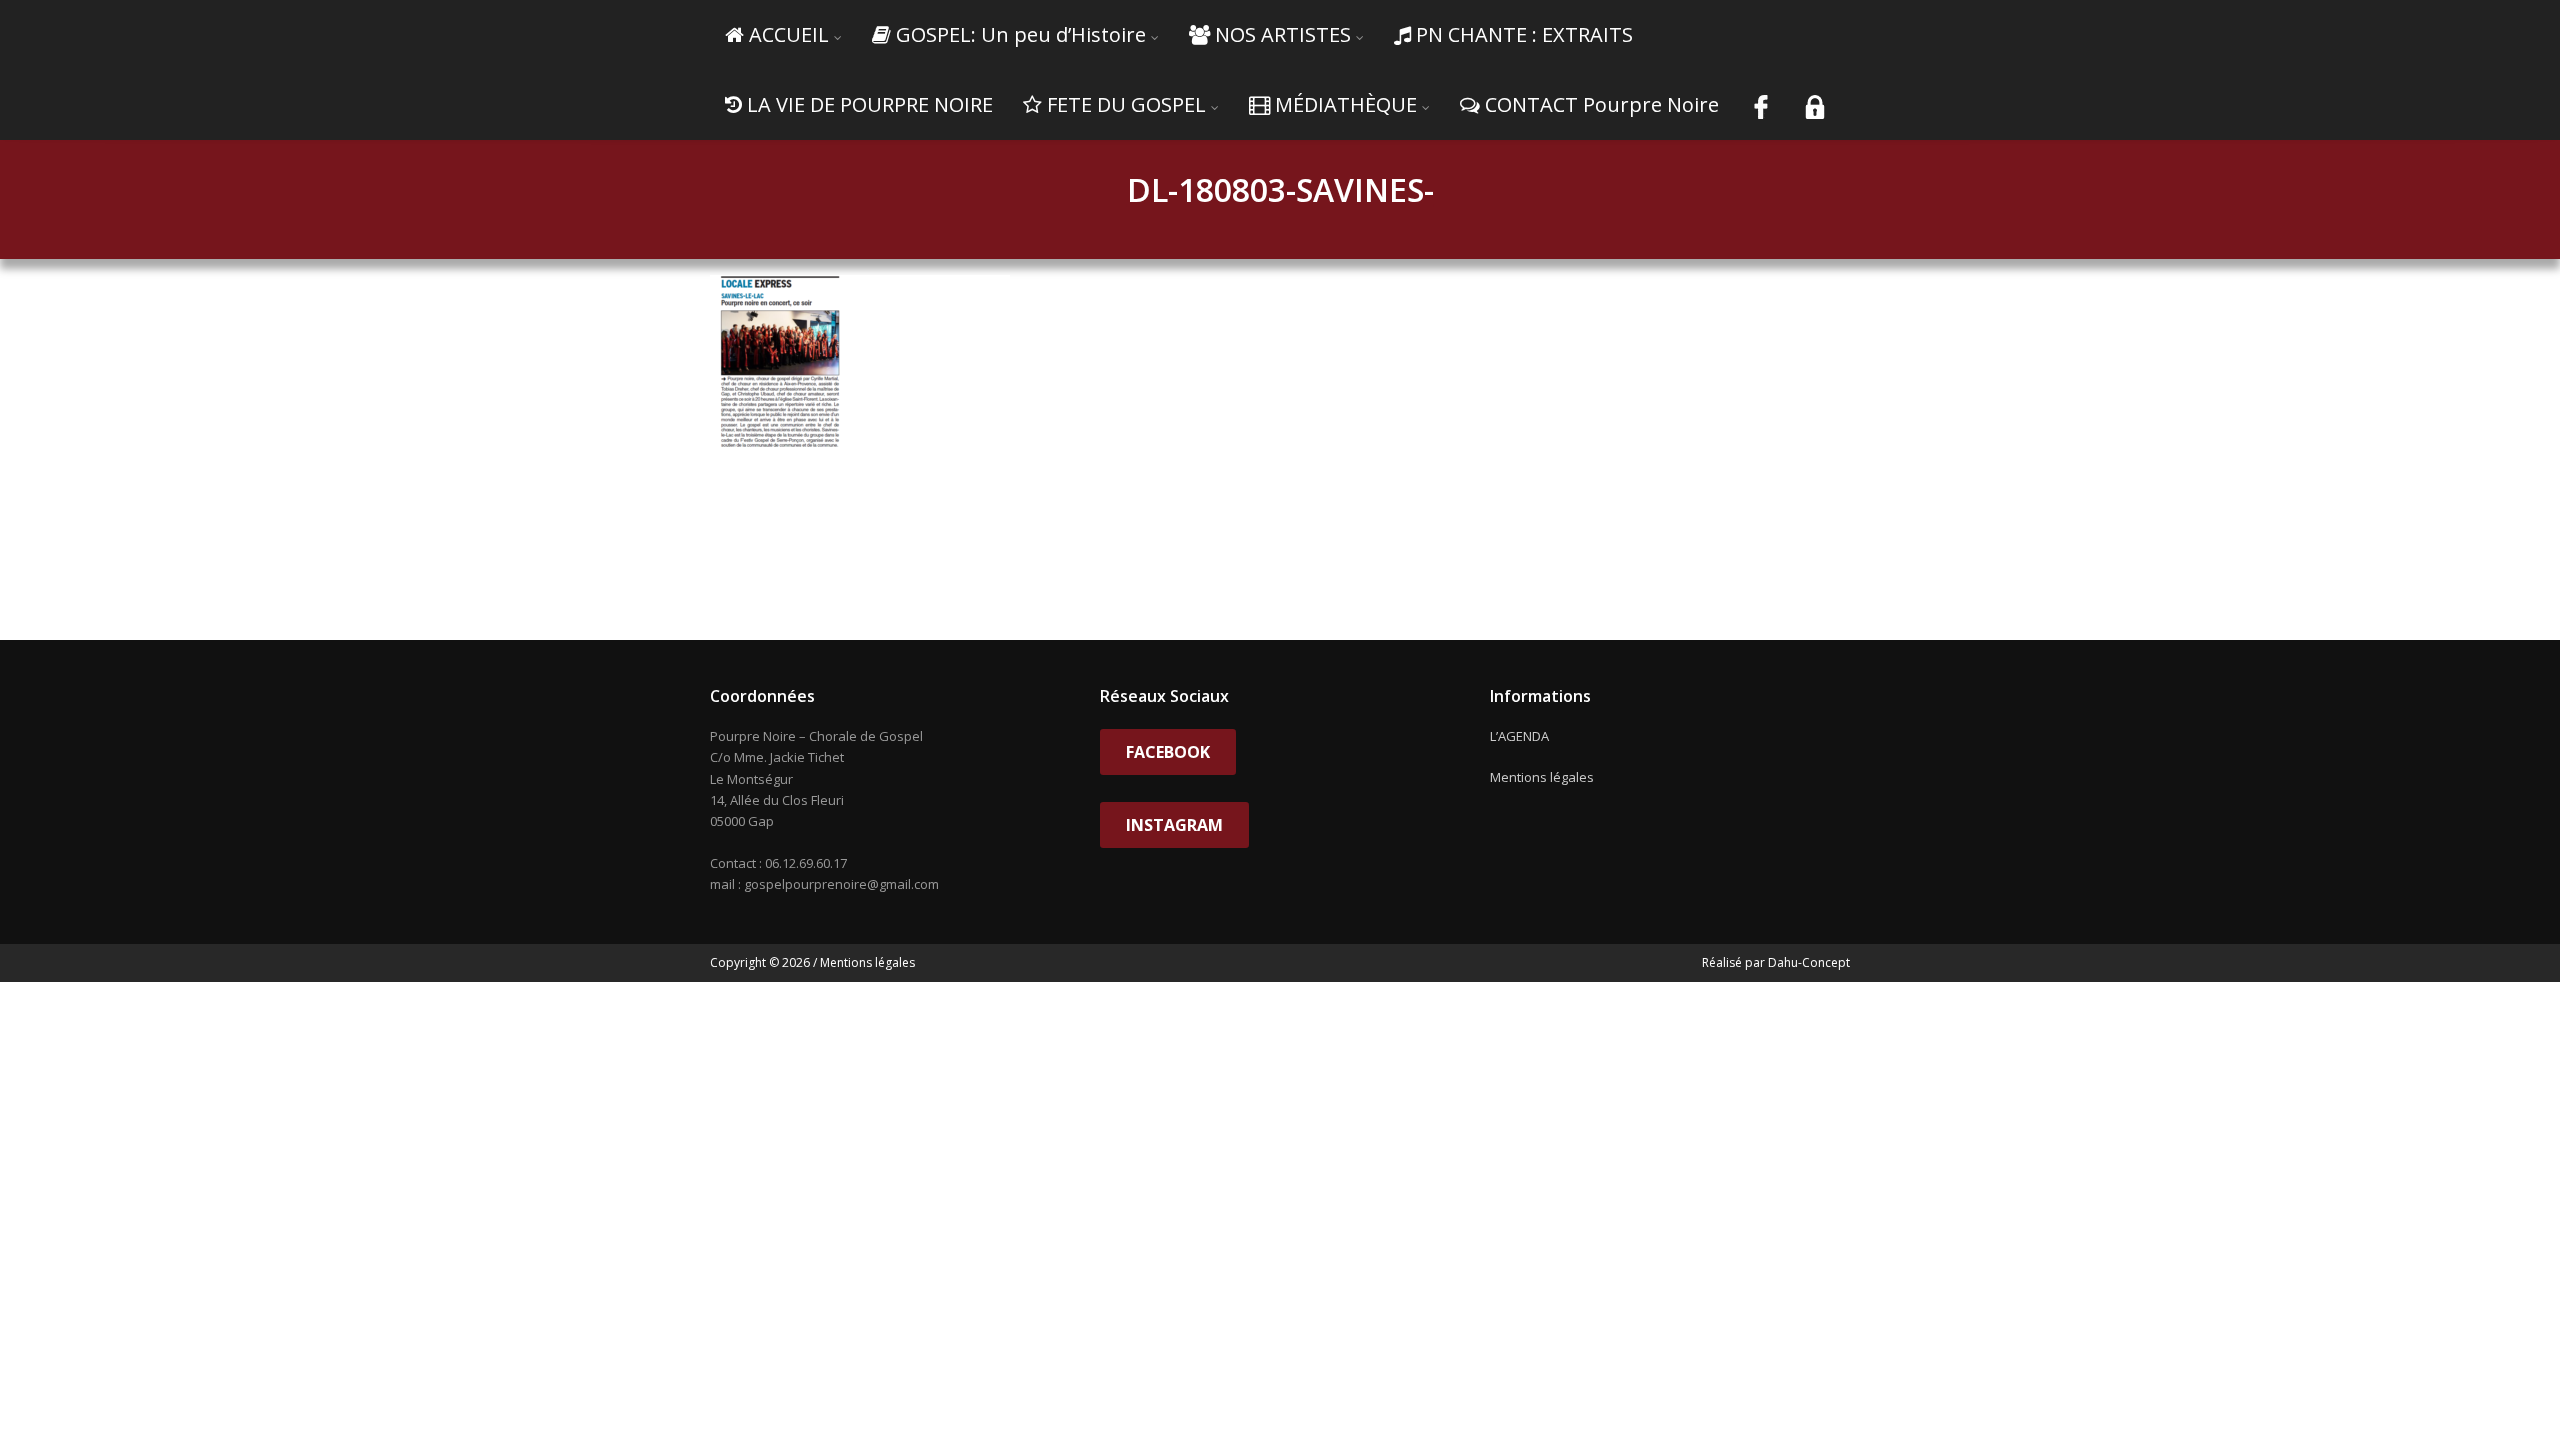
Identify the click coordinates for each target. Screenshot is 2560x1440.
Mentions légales (1542, 777)
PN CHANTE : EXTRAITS (1524, 34)
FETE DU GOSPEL (1126, 104)
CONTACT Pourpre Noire (1602, 104)
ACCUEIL (789, 34)
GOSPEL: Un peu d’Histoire (1021, 34)
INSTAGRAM (1174, 825)
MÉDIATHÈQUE (1346, 104)
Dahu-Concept (1807, 962)
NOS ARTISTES (1283, 34)
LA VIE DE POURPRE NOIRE (870, 104)
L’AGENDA (1519, 736)
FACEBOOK (1168, 752)
